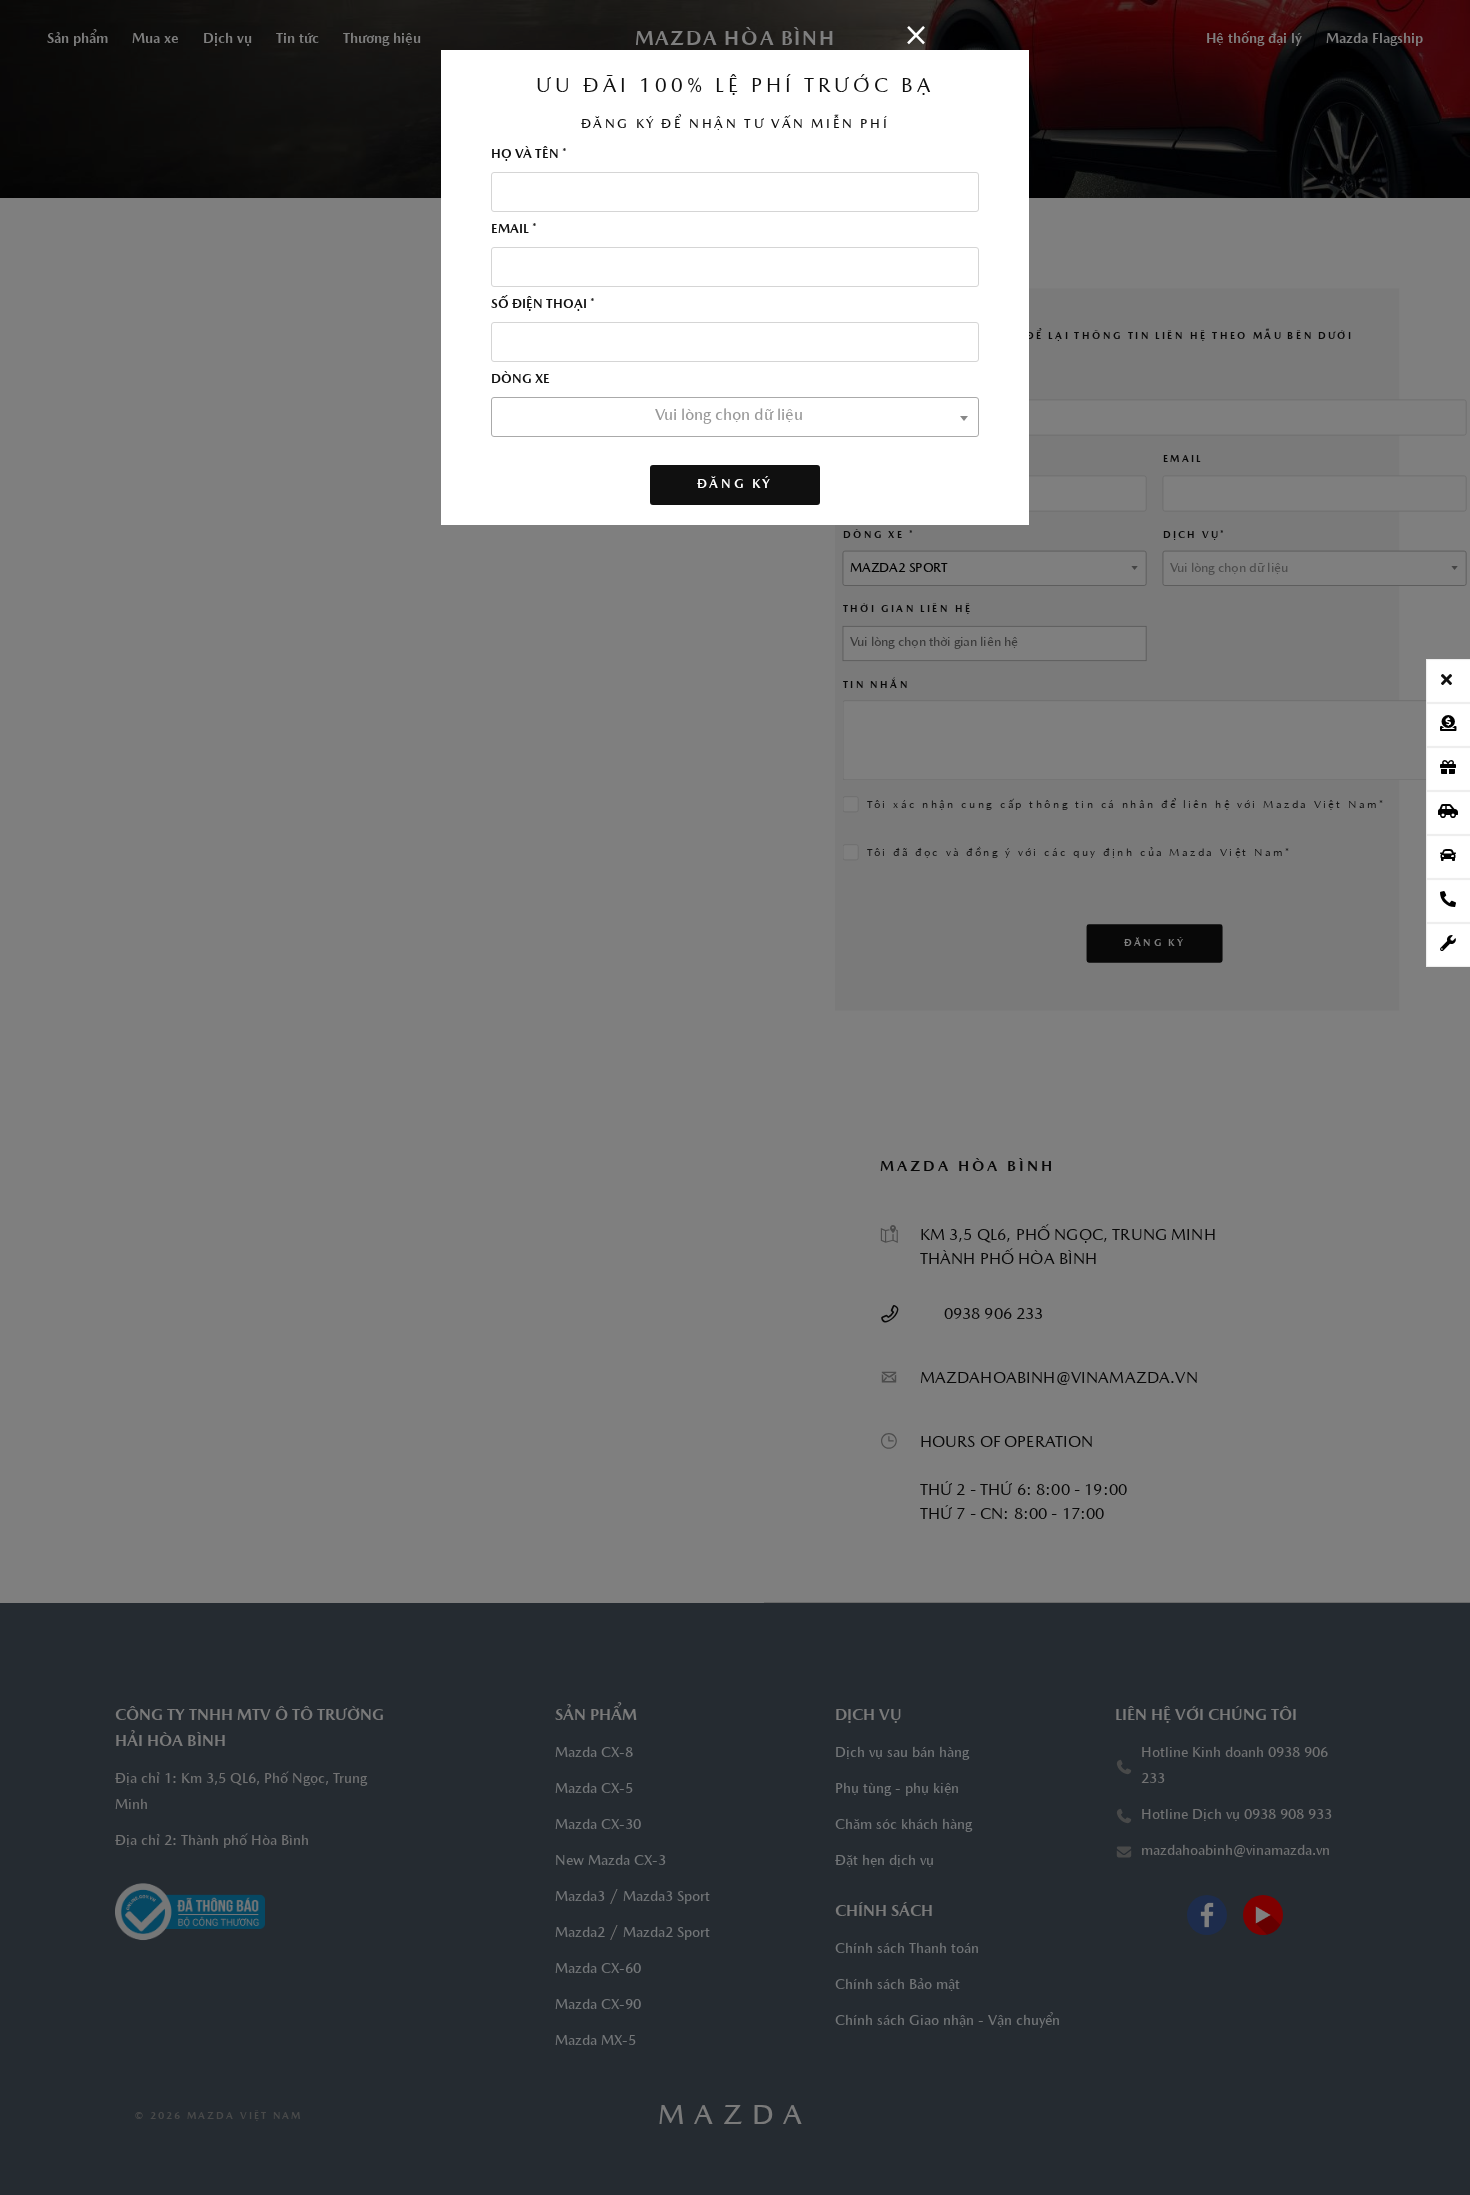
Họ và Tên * (529, 154)
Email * (514, 229)
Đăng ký (735, 484)
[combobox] (735, 417)
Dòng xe (520, 379)
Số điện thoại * (543, 304)
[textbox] (735, 416)
